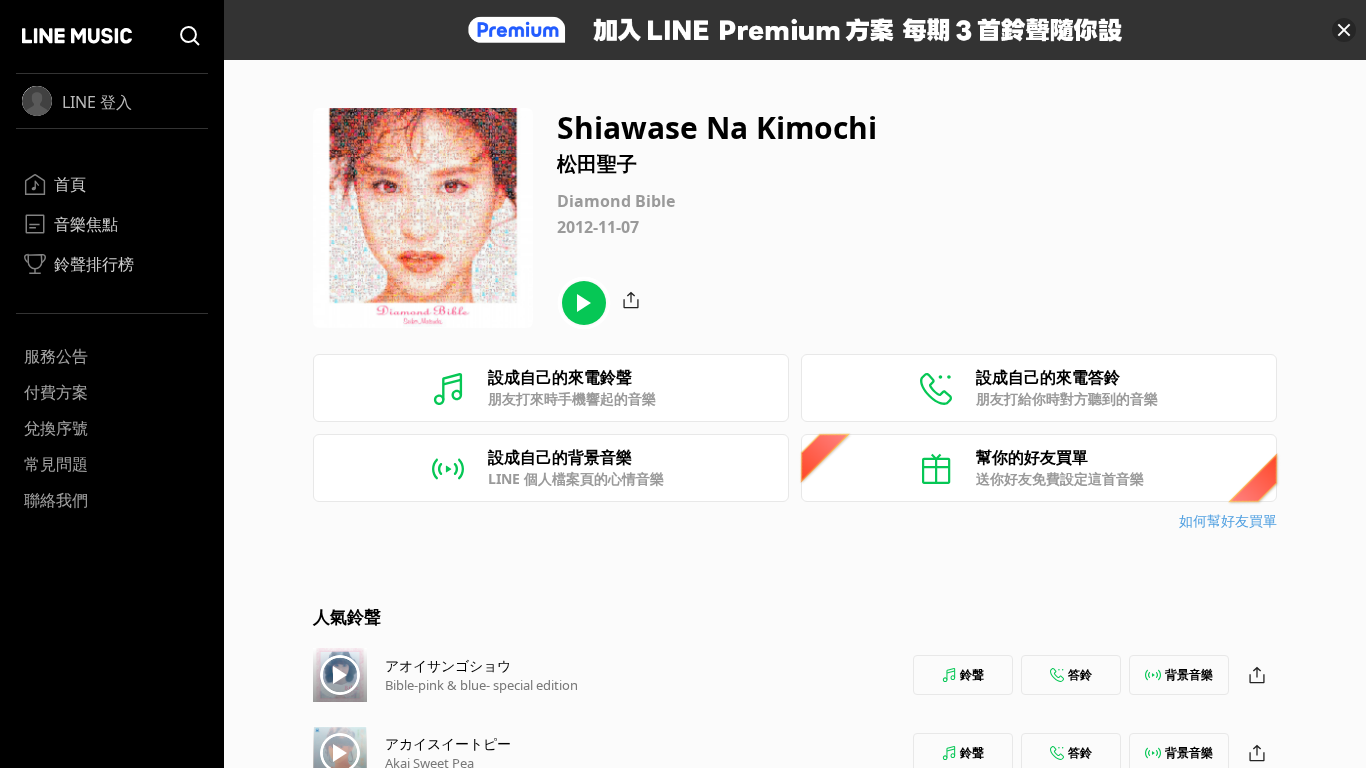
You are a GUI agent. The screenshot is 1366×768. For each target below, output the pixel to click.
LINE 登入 (97, 102)
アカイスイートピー (448, 743)
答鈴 (1080, 674)
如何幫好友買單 (1228, 520)
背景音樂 (1189, 674)
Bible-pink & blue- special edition (481, 685)
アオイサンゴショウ (448, 665)
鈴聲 (972, 674)
